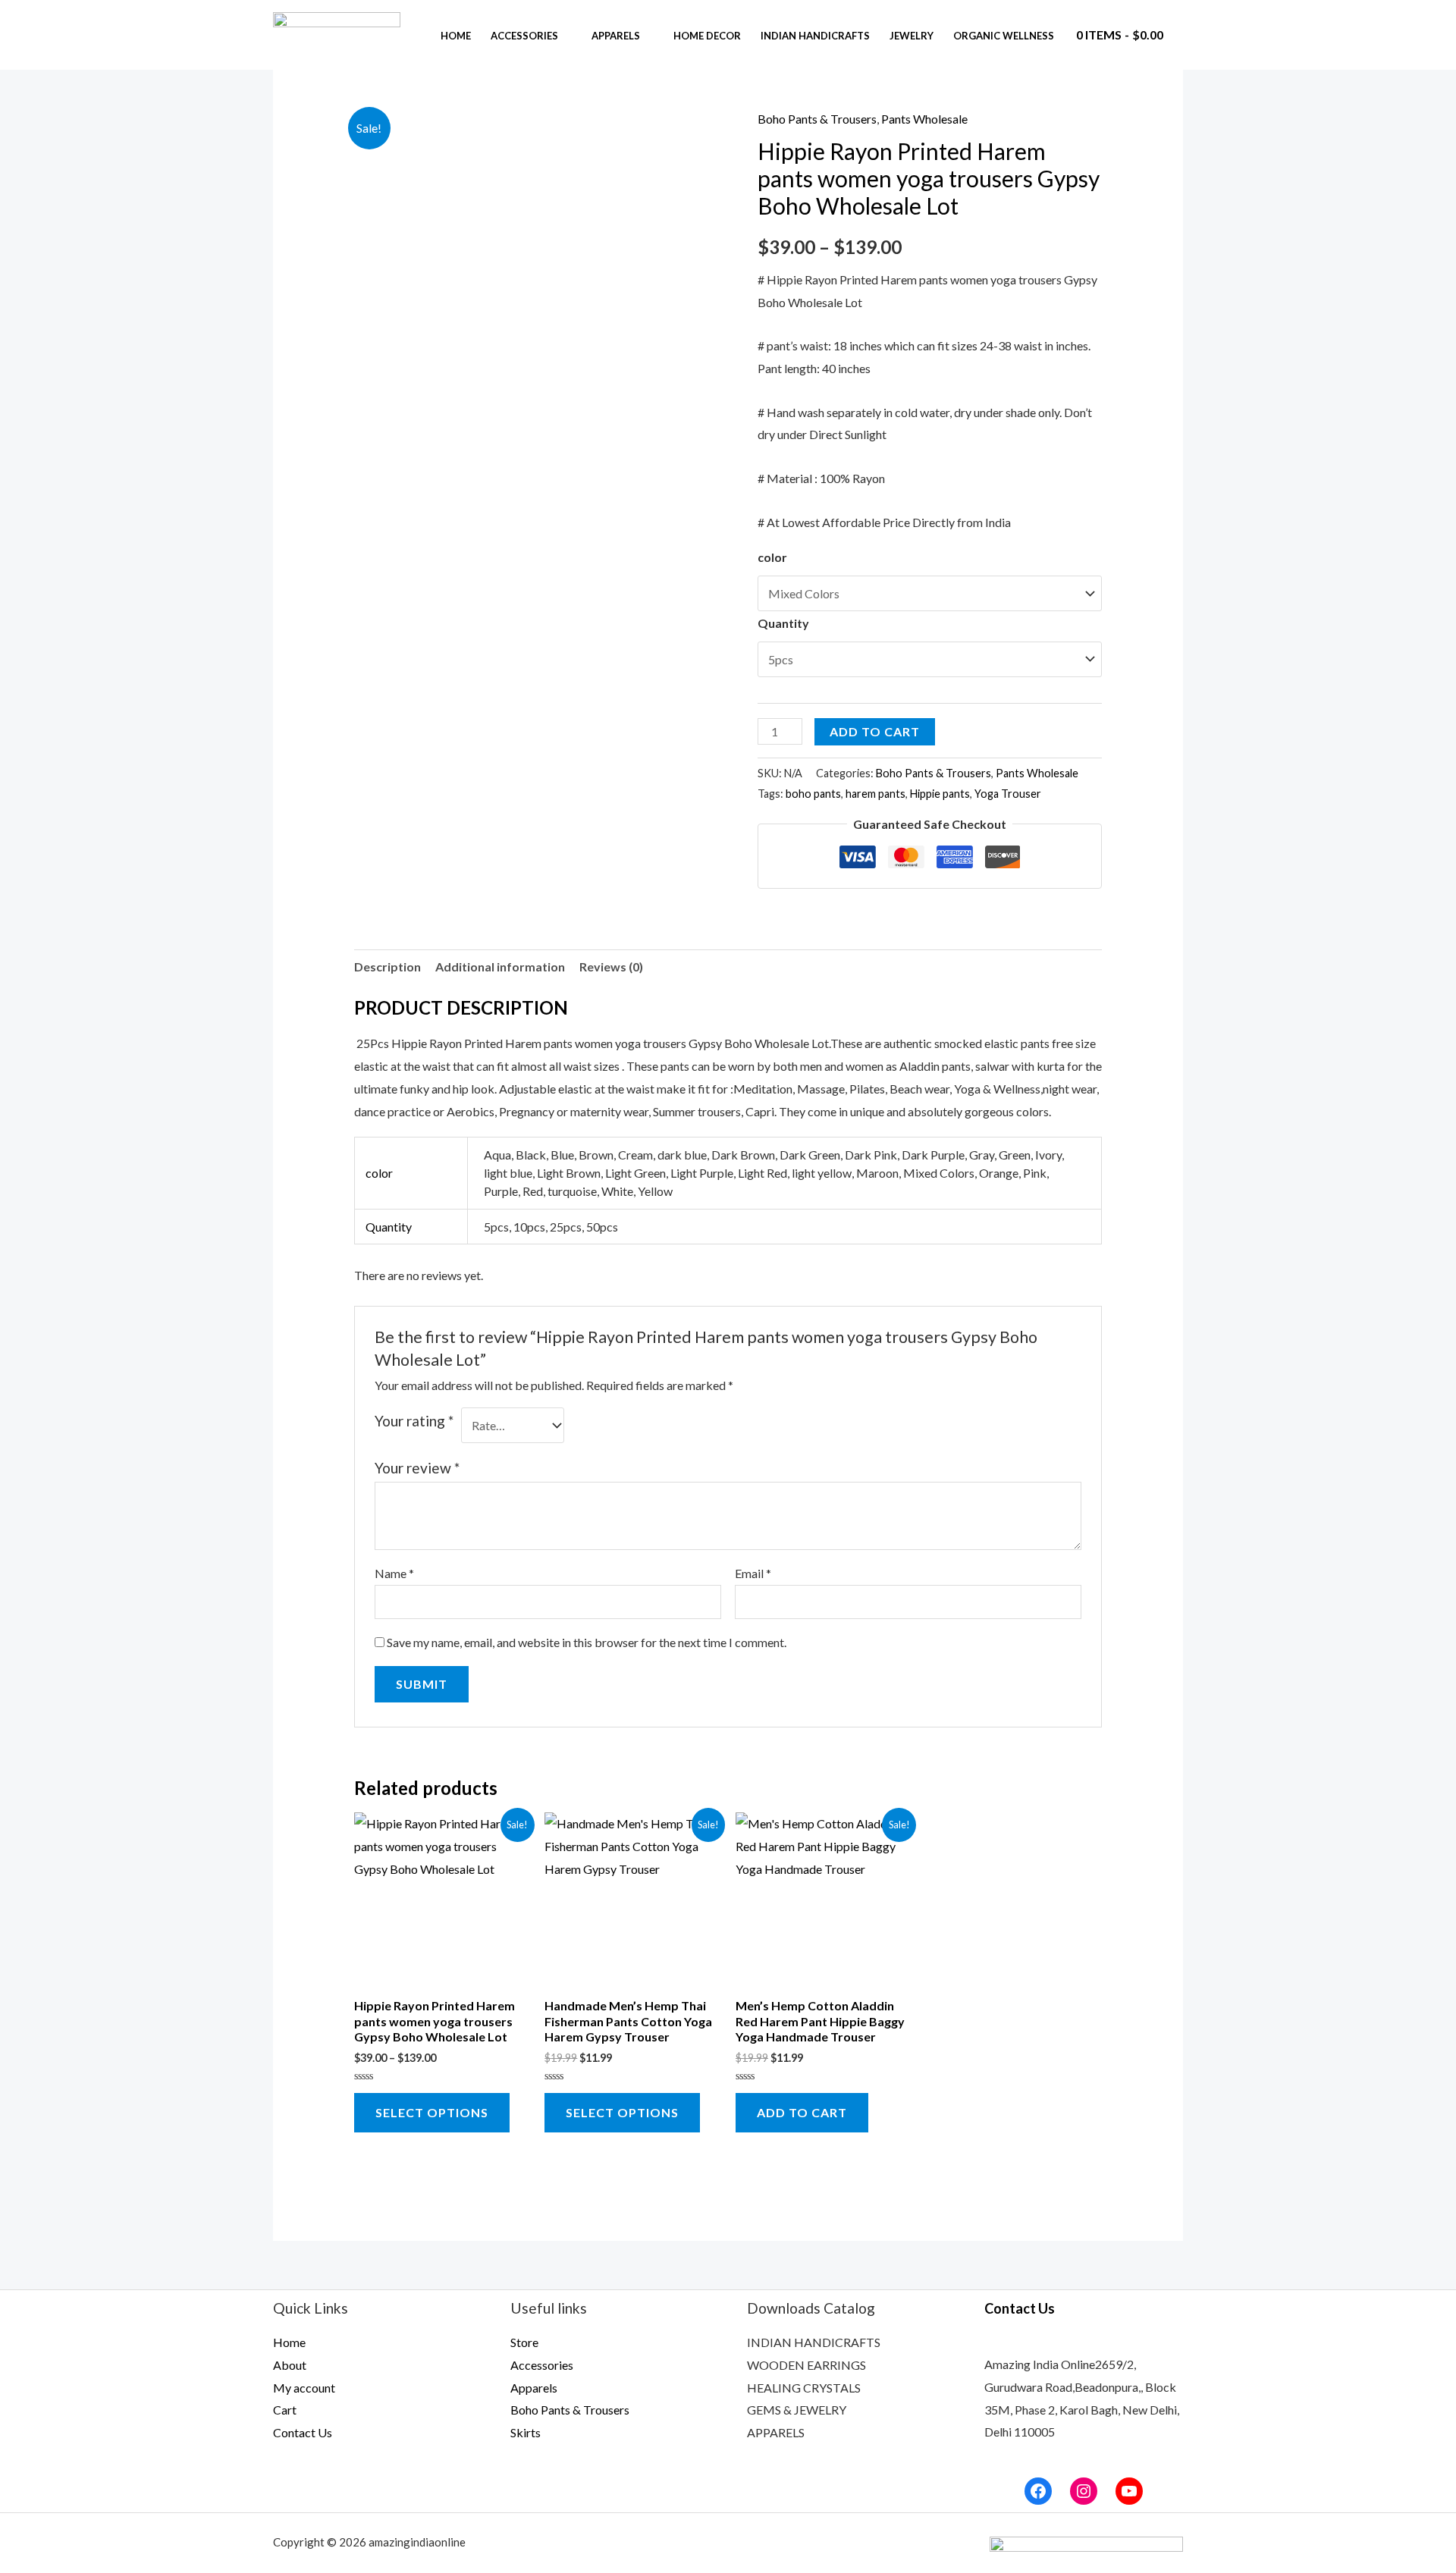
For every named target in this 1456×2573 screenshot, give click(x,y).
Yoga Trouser (1008, 794)
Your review (417, 1468)
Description (388, 966)
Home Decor (707, 36)
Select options (432, 2112)
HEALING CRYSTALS (804, 2388)
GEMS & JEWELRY (797, 2410)
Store (524, 2342)
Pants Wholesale (924, 119)
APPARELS (776, 2432)
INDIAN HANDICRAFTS (814, 2342)
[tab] (388, 967)
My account (304, 2388)
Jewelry (912, 36)
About (290, 2365)
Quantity (783, 623)
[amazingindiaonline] (337, 33)
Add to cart (875, 731)
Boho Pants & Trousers (817, 119)
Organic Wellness (1004, 36)
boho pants (813, 794)
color (772, 557)
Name (394, 1573)
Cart (285, 2410)
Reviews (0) (611, 966)
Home (456, 36)
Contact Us (303, 2432)
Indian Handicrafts (815, 36)
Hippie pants (940, 794)
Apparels (616, 36)
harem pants (875, 794)
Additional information (500, 966)
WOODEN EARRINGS (806, 2365)
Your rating (414, 1421)
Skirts (526, 2432)
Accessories (524, 36)
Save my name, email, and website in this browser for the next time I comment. (587, 1642)
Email (753, 1573)
